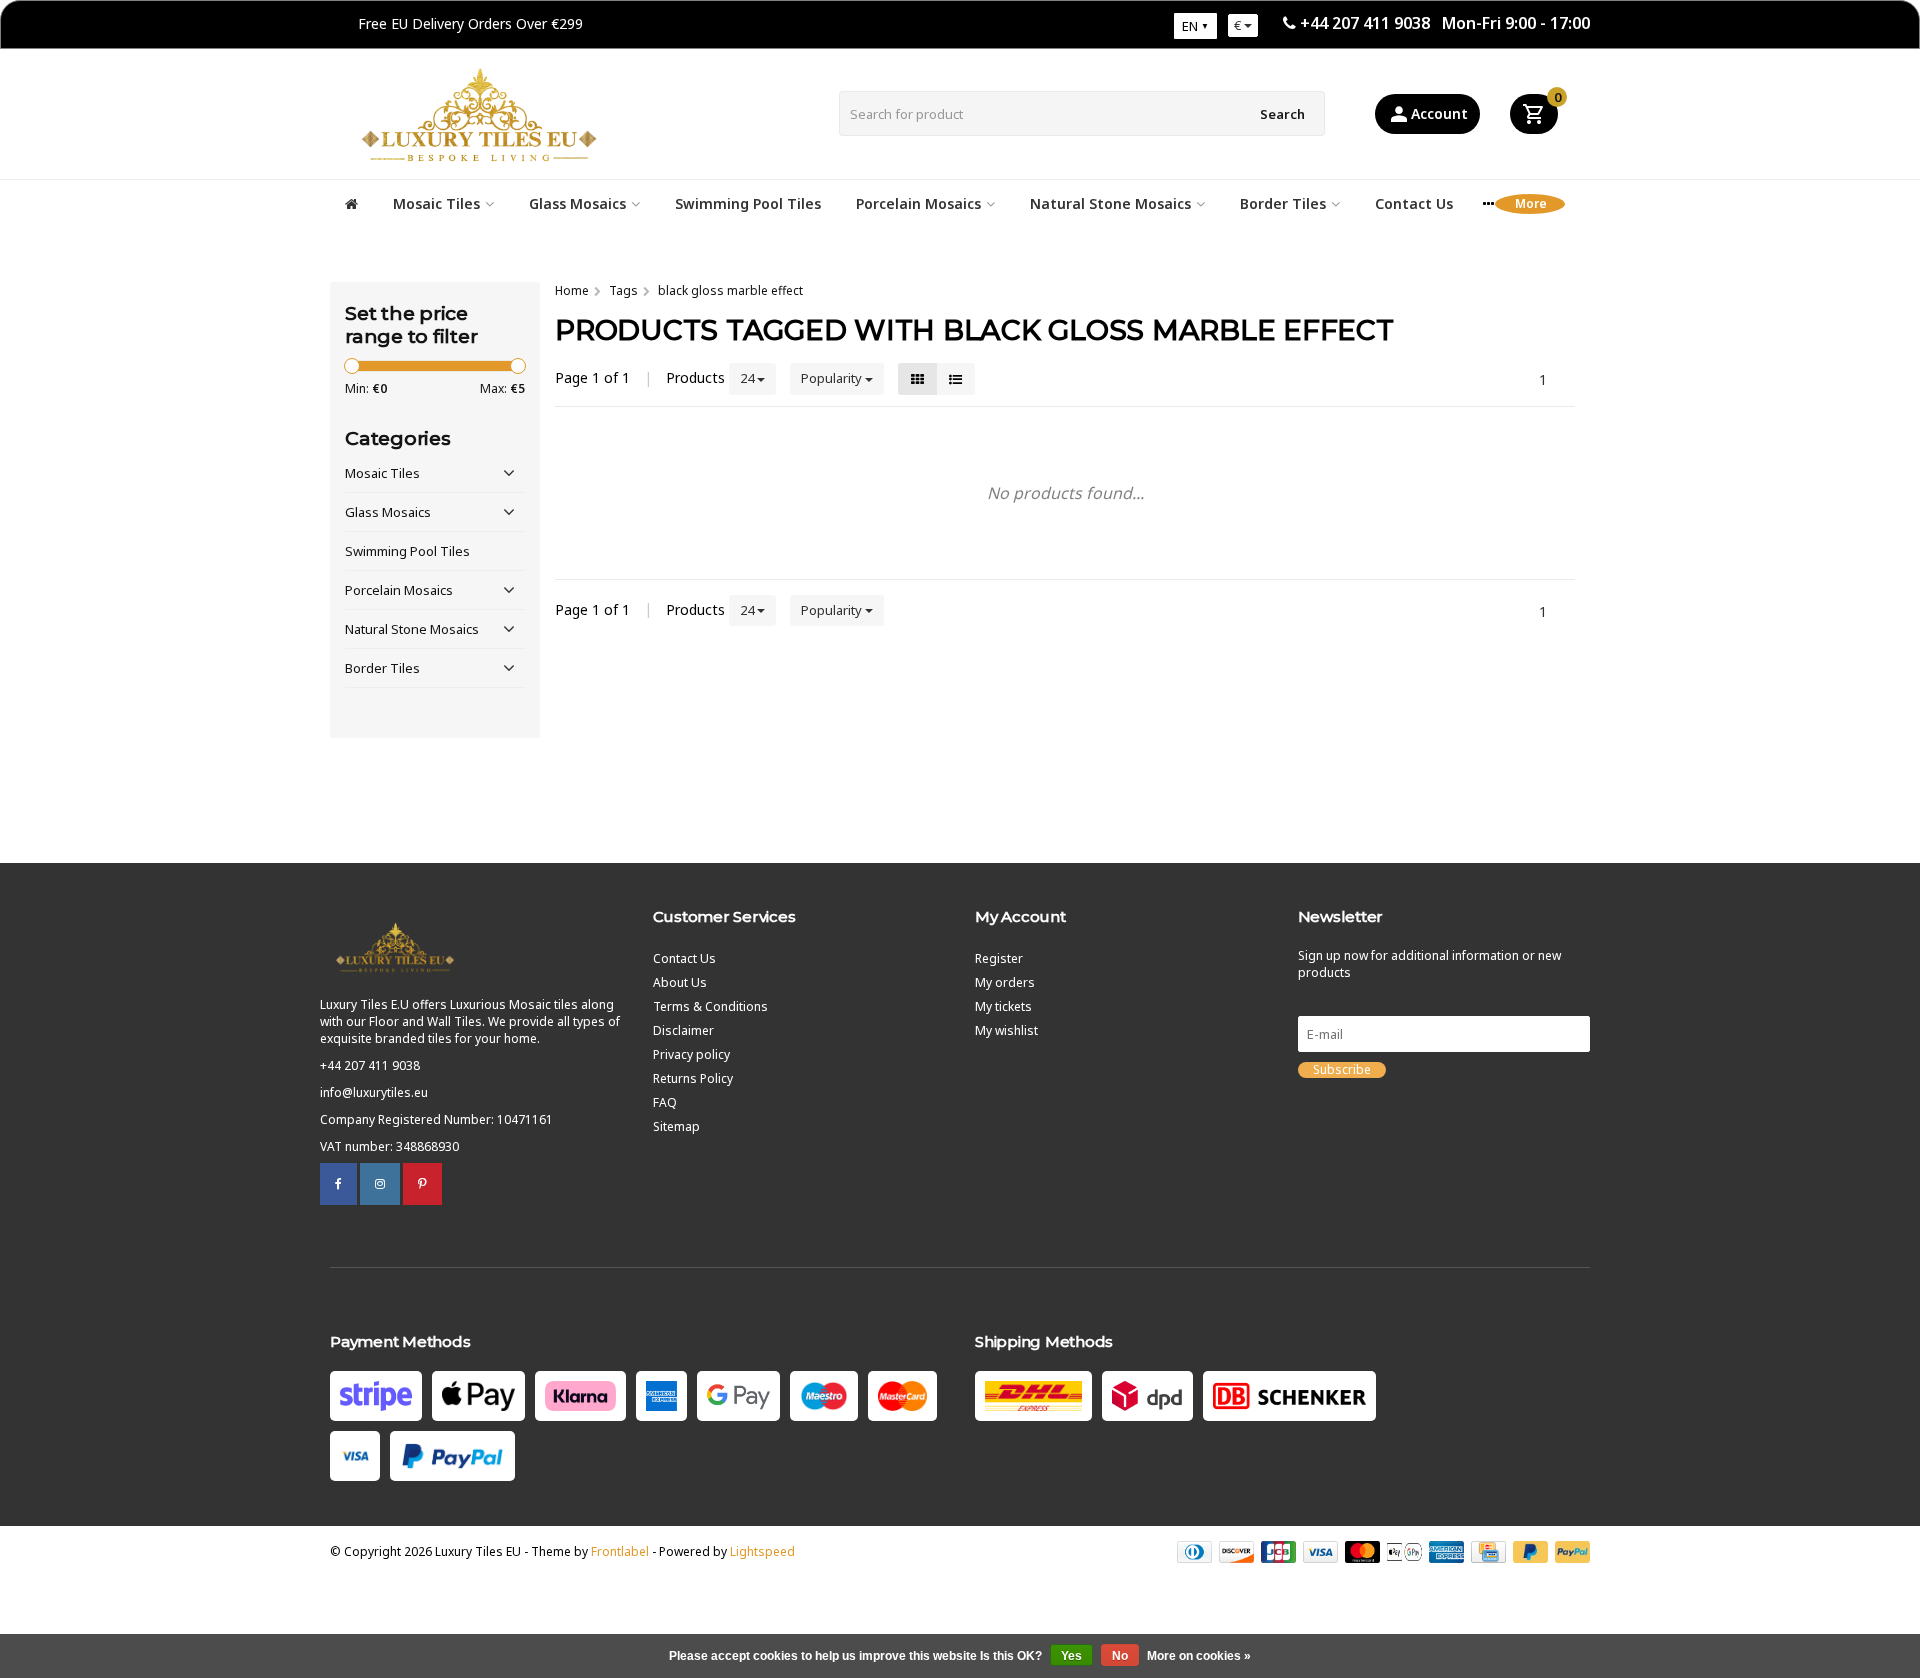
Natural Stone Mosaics (1110, 203)
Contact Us (1414, 203)
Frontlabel (620, 1551)
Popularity (833, 378)
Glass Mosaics (577, 203)
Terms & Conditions (710, 1006)
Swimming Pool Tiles (748, 203)
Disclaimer (683, 1030)
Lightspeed (762, 1551)
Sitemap (676, 1126)
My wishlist (1006, 1030)
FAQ (665, 1102)
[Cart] (1534, 114)
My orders (1005, 982)
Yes (1071, 1656)
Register (999, 958)
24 (748, 378)
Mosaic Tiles (436, 203)
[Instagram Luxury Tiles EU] (380, 1183)
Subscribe (1342, 1070)
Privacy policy (691, 1054)
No (1120, 1656)
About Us (680, 982)
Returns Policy (693, 1078)
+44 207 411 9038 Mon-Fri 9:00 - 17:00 (1445, 23)
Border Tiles (1283, 203)
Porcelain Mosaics (918, 203)
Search (1282, 114)
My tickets (1003, 1006)
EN (1190, 26)
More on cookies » (1199, 1656)
